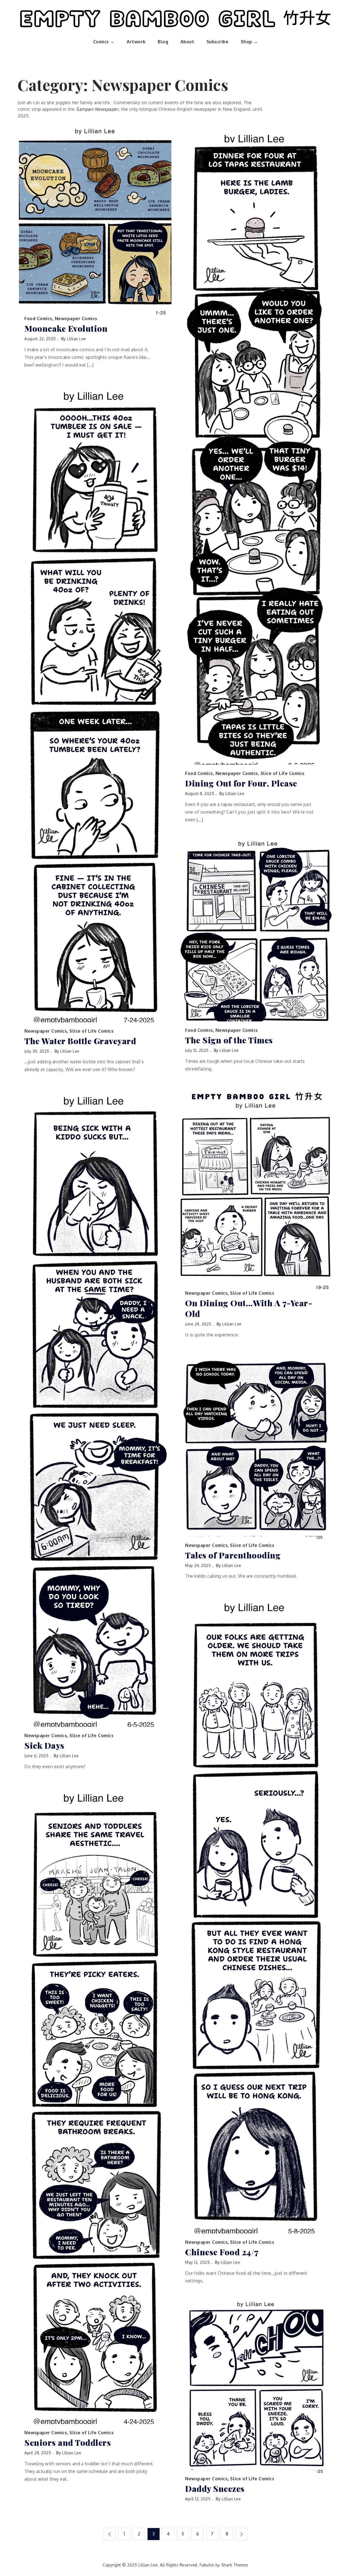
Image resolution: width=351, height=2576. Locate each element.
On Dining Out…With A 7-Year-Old (249, 1308)
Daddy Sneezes (215, 2489)
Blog (163, 42)
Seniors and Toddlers (68, 2443)
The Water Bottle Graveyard (80, 1041)
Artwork (136, 42)
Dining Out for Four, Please (241, 783)
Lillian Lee (77, 339)
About (187, 42)
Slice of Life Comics (283, 773)
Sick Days (44, 1746)
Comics (101, 42)
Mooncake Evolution (66, 329)
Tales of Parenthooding (233, 1555)
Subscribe (218, 42)
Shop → (249, 42)
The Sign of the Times (229, 1040)
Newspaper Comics (76, 319)
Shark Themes (235, 2565)
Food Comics (38, 319)
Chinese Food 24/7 (222, 2252)
